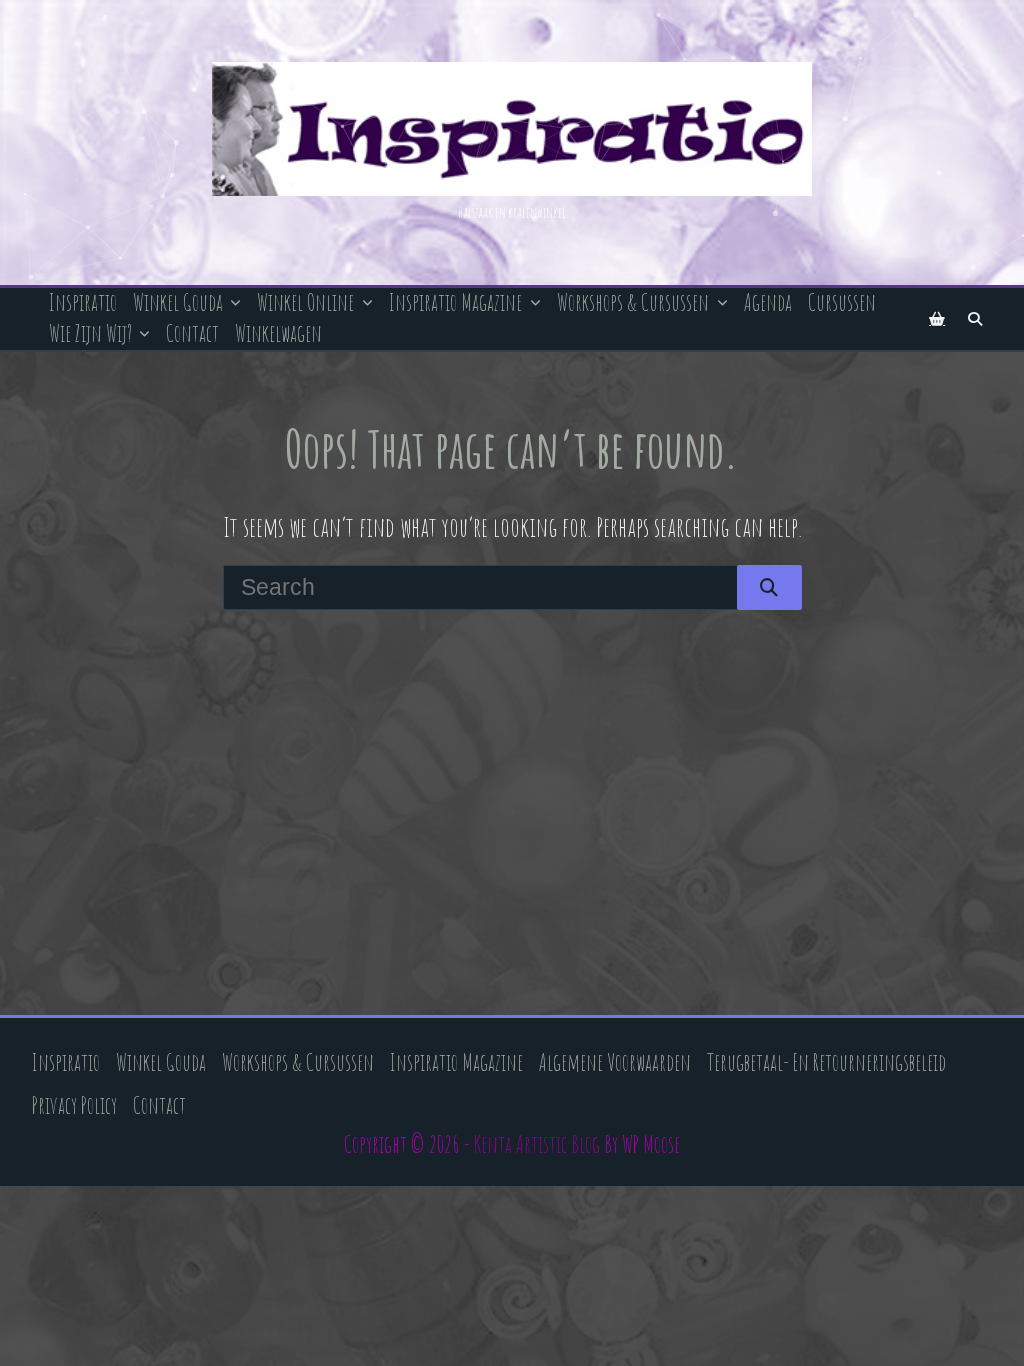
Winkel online (305, 302)
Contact (192, 333)
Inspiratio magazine (455, 302)
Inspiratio (83, 302)
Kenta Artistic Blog (537, 1144)
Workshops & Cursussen (633, 302)
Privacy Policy (74, 1105)
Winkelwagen (278, 333)
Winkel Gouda (178, 302)
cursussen (842, 302)
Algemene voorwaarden (615, 1062)
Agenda (768, 302)
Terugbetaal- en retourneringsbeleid (826, 1062)
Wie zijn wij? (90, 333)
